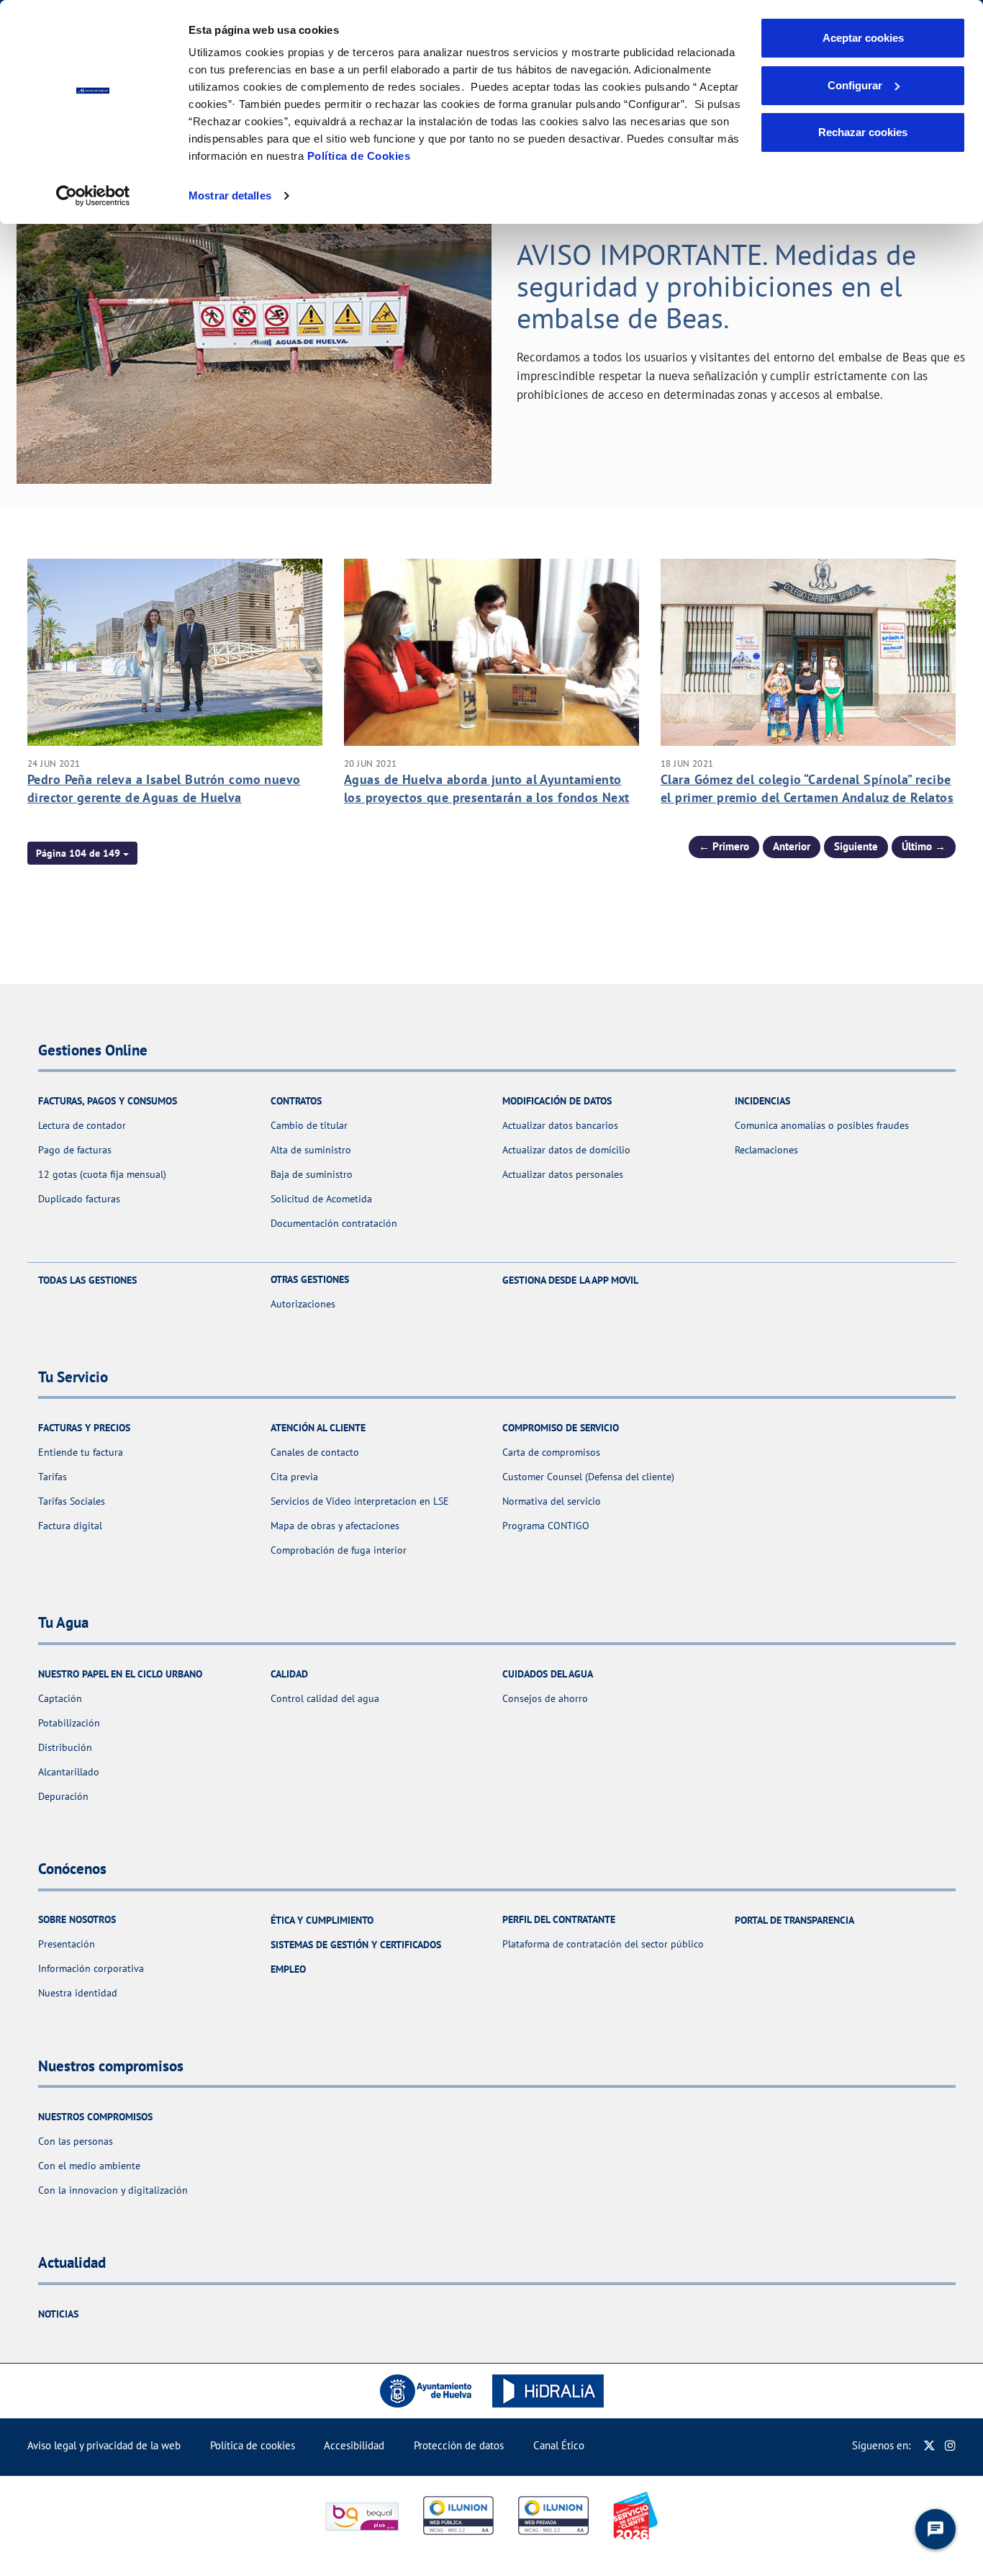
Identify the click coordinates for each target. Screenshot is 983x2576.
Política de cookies (253, 2445)
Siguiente (856, 846)
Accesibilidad (354, 2445)
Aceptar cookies (863, 38)
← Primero (724, 846)
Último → (924, 846)
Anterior (792, 846)
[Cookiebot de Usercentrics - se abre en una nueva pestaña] (93, 196)
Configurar (855, 85)
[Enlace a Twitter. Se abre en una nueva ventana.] (929, 2445)
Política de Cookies (359, 156)
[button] (82, 853)
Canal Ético (559, 2445)
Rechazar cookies (863, 132)
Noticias (58, 2314)
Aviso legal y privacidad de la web (104, 2445)
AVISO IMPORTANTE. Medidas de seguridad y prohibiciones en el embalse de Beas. (716, 286)
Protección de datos (459, 2445)
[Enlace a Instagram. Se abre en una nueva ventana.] (950, 2445)
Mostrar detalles (230, 195)
